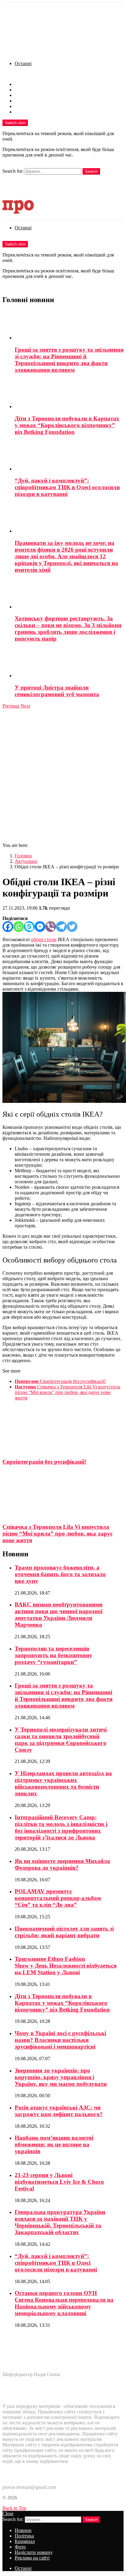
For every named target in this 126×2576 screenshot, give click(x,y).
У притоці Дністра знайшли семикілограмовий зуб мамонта (57, 691)
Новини (23, 84)
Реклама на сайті (32, 112)
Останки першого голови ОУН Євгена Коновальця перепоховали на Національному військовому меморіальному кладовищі (64, 2303)
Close (8, 2513)
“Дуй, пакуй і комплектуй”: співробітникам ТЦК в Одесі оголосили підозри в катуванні (67, 487)
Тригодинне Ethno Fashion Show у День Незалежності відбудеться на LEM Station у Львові (66, 1966)
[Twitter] (72, 927)
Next (25, 706)
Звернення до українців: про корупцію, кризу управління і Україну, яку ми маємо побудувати (61, 2077)
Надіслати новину (34, 106)
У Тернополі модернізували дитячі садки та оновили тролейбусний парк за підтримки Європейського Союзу (61, 1740)
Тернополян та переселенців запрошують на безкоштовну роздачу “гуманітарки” (54, 1655)
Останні (23, 63)
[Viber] (51, 927)
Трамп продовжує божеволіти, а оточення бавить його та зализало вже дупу (60, 1574)
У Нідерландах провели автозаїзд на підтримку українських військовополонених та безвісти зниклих (63, 1783)
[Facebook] (8, 927)
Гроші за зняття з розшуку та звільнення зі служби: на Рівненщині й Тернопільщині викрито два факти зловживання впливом (69, 360)
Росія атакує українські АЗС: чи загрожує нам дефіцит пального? (59, 2111)
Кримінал (25, 95)
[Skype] (29, 927)
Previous (11, 706)
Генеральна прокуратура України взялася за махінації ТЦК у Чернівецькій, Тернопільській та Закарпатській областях (60, 2222)
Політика (24, 90)
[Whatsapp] (19, 927)
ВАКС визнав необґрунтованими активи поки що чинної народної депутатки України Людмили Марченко (59, 1615)
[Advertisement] (63, 775)
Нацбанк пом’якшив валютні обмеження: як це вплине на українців (54, 2144)
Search (91, 171)
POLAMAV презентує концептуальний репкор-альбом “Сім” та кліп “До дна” (58, 1898)
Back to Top (14, 2508)
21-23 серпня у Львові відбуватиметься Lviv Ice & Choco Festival (59, 2182)
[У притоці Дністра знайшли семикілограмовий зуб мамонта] (69, 663)
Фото (20, 101)
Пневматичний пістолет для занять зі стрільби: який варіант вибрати (64, 1932)
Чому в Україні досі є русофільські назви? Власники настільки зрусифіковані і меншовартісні (60, 2040)
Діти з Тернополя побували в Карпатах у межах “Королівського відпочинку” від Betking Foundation (67, 425)
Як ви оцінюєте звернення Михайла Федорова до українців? (62, 1864)
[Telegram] (61, 927)
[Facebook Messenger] (40, 927)
